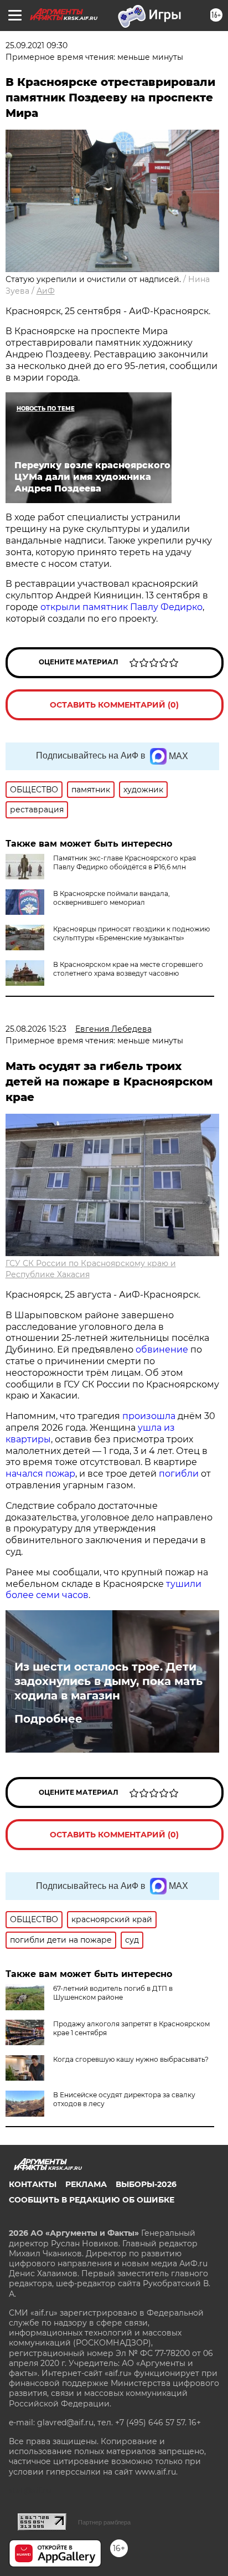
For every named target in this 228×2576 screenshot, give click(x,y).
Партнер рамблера (104, 2522)
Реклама (86, 2184)
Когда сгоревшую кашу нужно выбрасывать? (131, 2059)
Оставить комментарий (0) (114, 705)
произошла (149, 1416)
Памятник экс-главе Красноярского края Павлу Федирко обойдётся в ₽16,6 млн (125, 862)
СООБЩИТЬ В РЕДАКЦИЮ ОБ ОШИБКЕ (92, 2200)
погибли (179, 1474)
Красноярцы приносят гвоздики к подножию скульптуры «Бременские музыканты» (131, 933)
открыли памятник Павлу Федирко (121, 607)
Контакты (33, 2184)
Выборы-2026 (146, 2184)
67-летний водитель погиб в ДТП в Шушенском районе (113, 1993)
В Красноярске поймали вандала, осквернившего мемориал (112, 898)
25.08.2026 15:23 (36, 1029)
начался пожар (40, 1474)
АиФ (46, 291)
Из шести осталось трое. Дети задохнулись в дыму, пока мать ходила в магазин (108, 1681)
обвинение (162, 1350)
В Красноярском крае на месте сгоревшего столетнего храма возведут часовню (128, 969)
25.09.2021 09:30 (37, 45)
